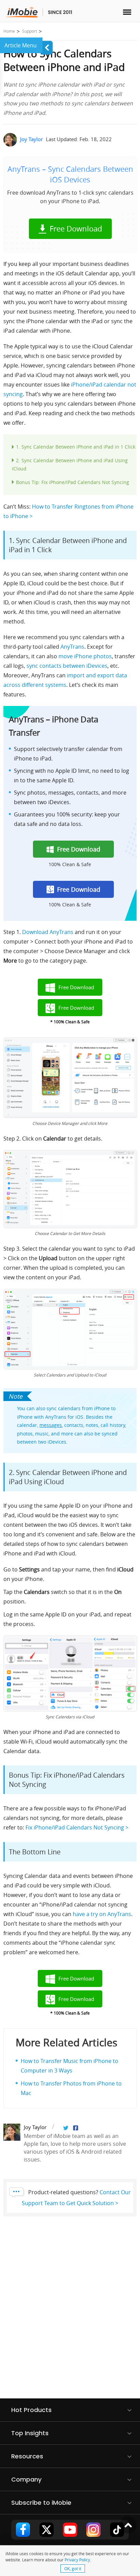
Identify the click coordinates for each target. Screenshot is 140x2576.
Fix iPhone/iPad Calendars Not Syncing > (77, 1827)
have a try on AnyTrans (102, 1914)
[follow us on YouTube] (70, 2530)
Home (9, 31)
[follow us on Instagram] (93, 2530)
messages (51, 1425)
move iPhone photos (85, 656)
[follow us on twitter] (47, 2530)
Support (30, 31)
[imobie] (39, 12)
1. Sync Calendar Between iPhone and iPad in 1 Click (76, 447)
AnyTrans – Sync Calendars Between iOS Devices (70, 174)
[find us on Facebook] (23, 2530)
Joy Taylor (31, 139)
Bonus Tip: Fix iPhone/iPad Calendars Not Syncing (73, 482)
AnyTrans (72, 647)
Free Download (76, 229)
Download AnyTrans (48, 932)
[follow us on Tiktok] (117, 2530)
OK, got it (73, 2569)
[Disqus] (70, 2312)
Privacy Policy (77, 2560)
